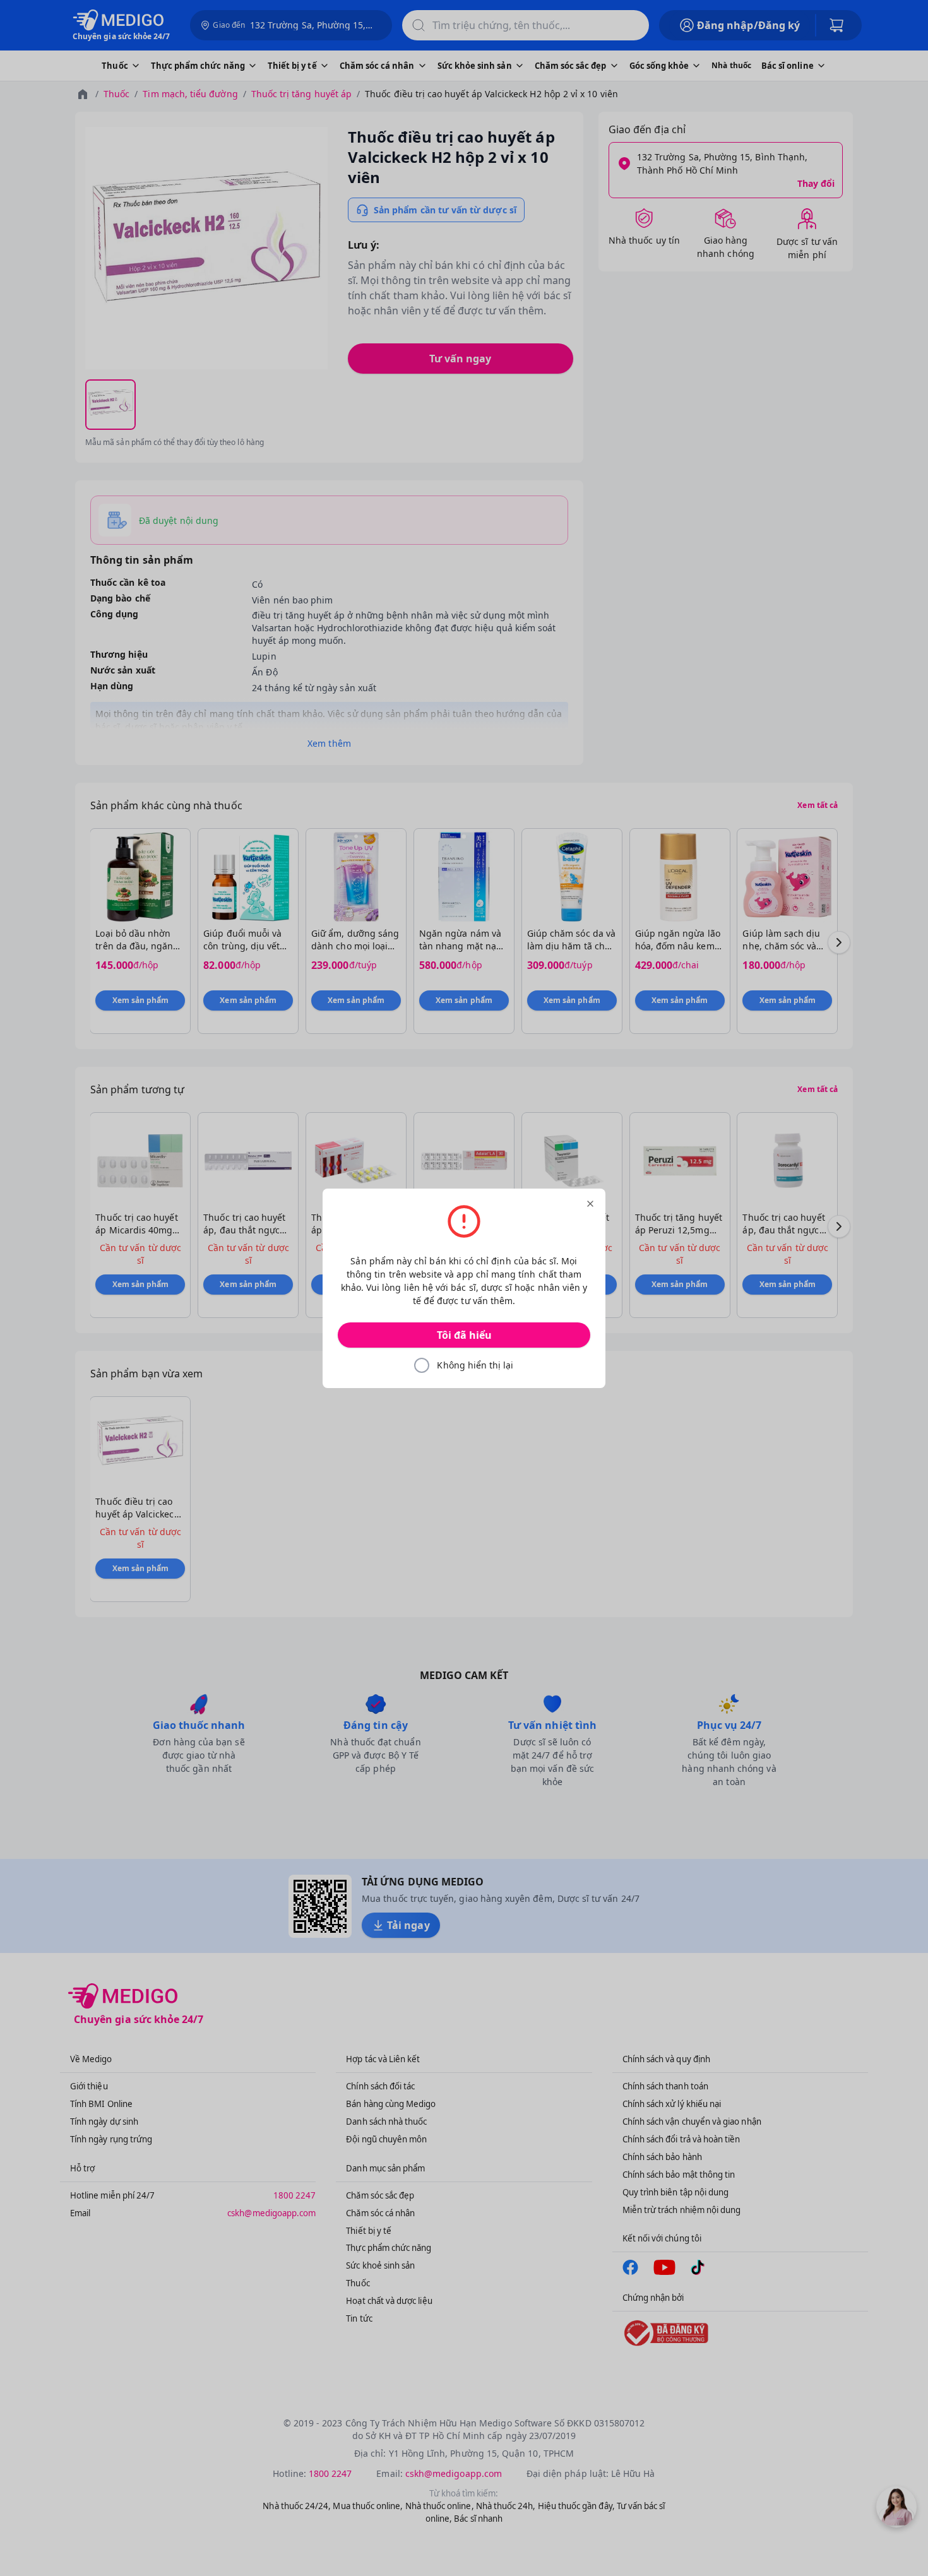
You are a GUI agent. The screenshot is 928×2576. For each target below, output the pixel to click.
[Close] (590, 1204)
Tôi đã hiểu (464, 1335)
